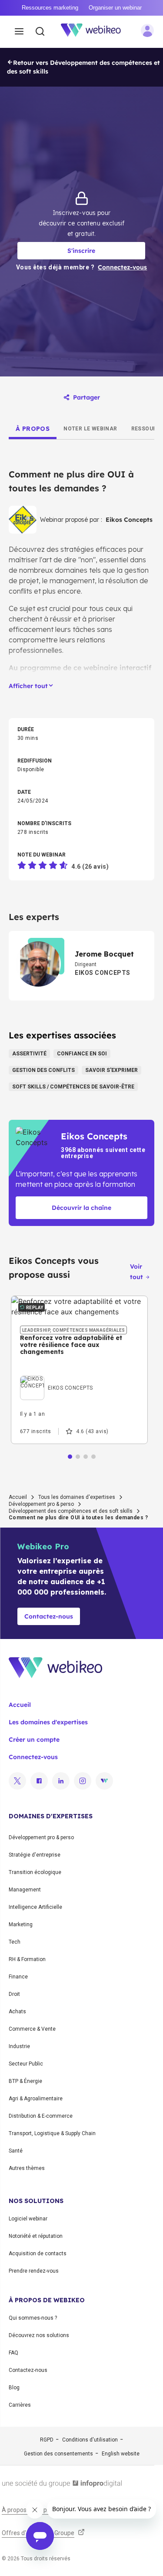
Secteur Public (26, 2064)
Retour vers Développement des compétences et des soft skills (83, 67)
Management (25, 1890)
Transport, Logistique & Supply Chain (52, 2133)
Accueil (18, 1497)
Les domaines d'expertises (48, 1722)
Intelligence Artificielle (35, 1907)
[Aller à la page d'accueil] (96, 32)
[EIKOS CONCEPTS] (57, 1378)
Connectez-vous (33, 1757)
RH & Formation (27, 1959)
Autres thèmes (27, 2168)
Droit (14, 1994)
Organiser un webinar (115, 8)
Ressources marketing (50, 8)
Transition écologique (35, 1872)
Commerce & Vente (32, 2029)
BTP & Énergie (25, 2081)
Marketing (21, 1924)
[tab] (33, 429)
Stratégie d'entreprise (35, 1855)
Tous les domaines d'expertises (77, 1497)
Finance (18, 1977)
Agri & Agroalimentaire (36, 2099)
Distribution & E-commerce (41, 2116)
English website (121, 2454)
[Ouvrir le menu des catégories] (19, 32)
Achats (17, 2012)
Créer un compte (34, 1740)
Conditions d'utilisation (90, 2440)
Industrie (19, 2046)
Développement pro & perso (41, 1504)
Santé (16, 2151)
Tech (15, 1942)
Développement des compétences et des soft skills (71, 1511)
